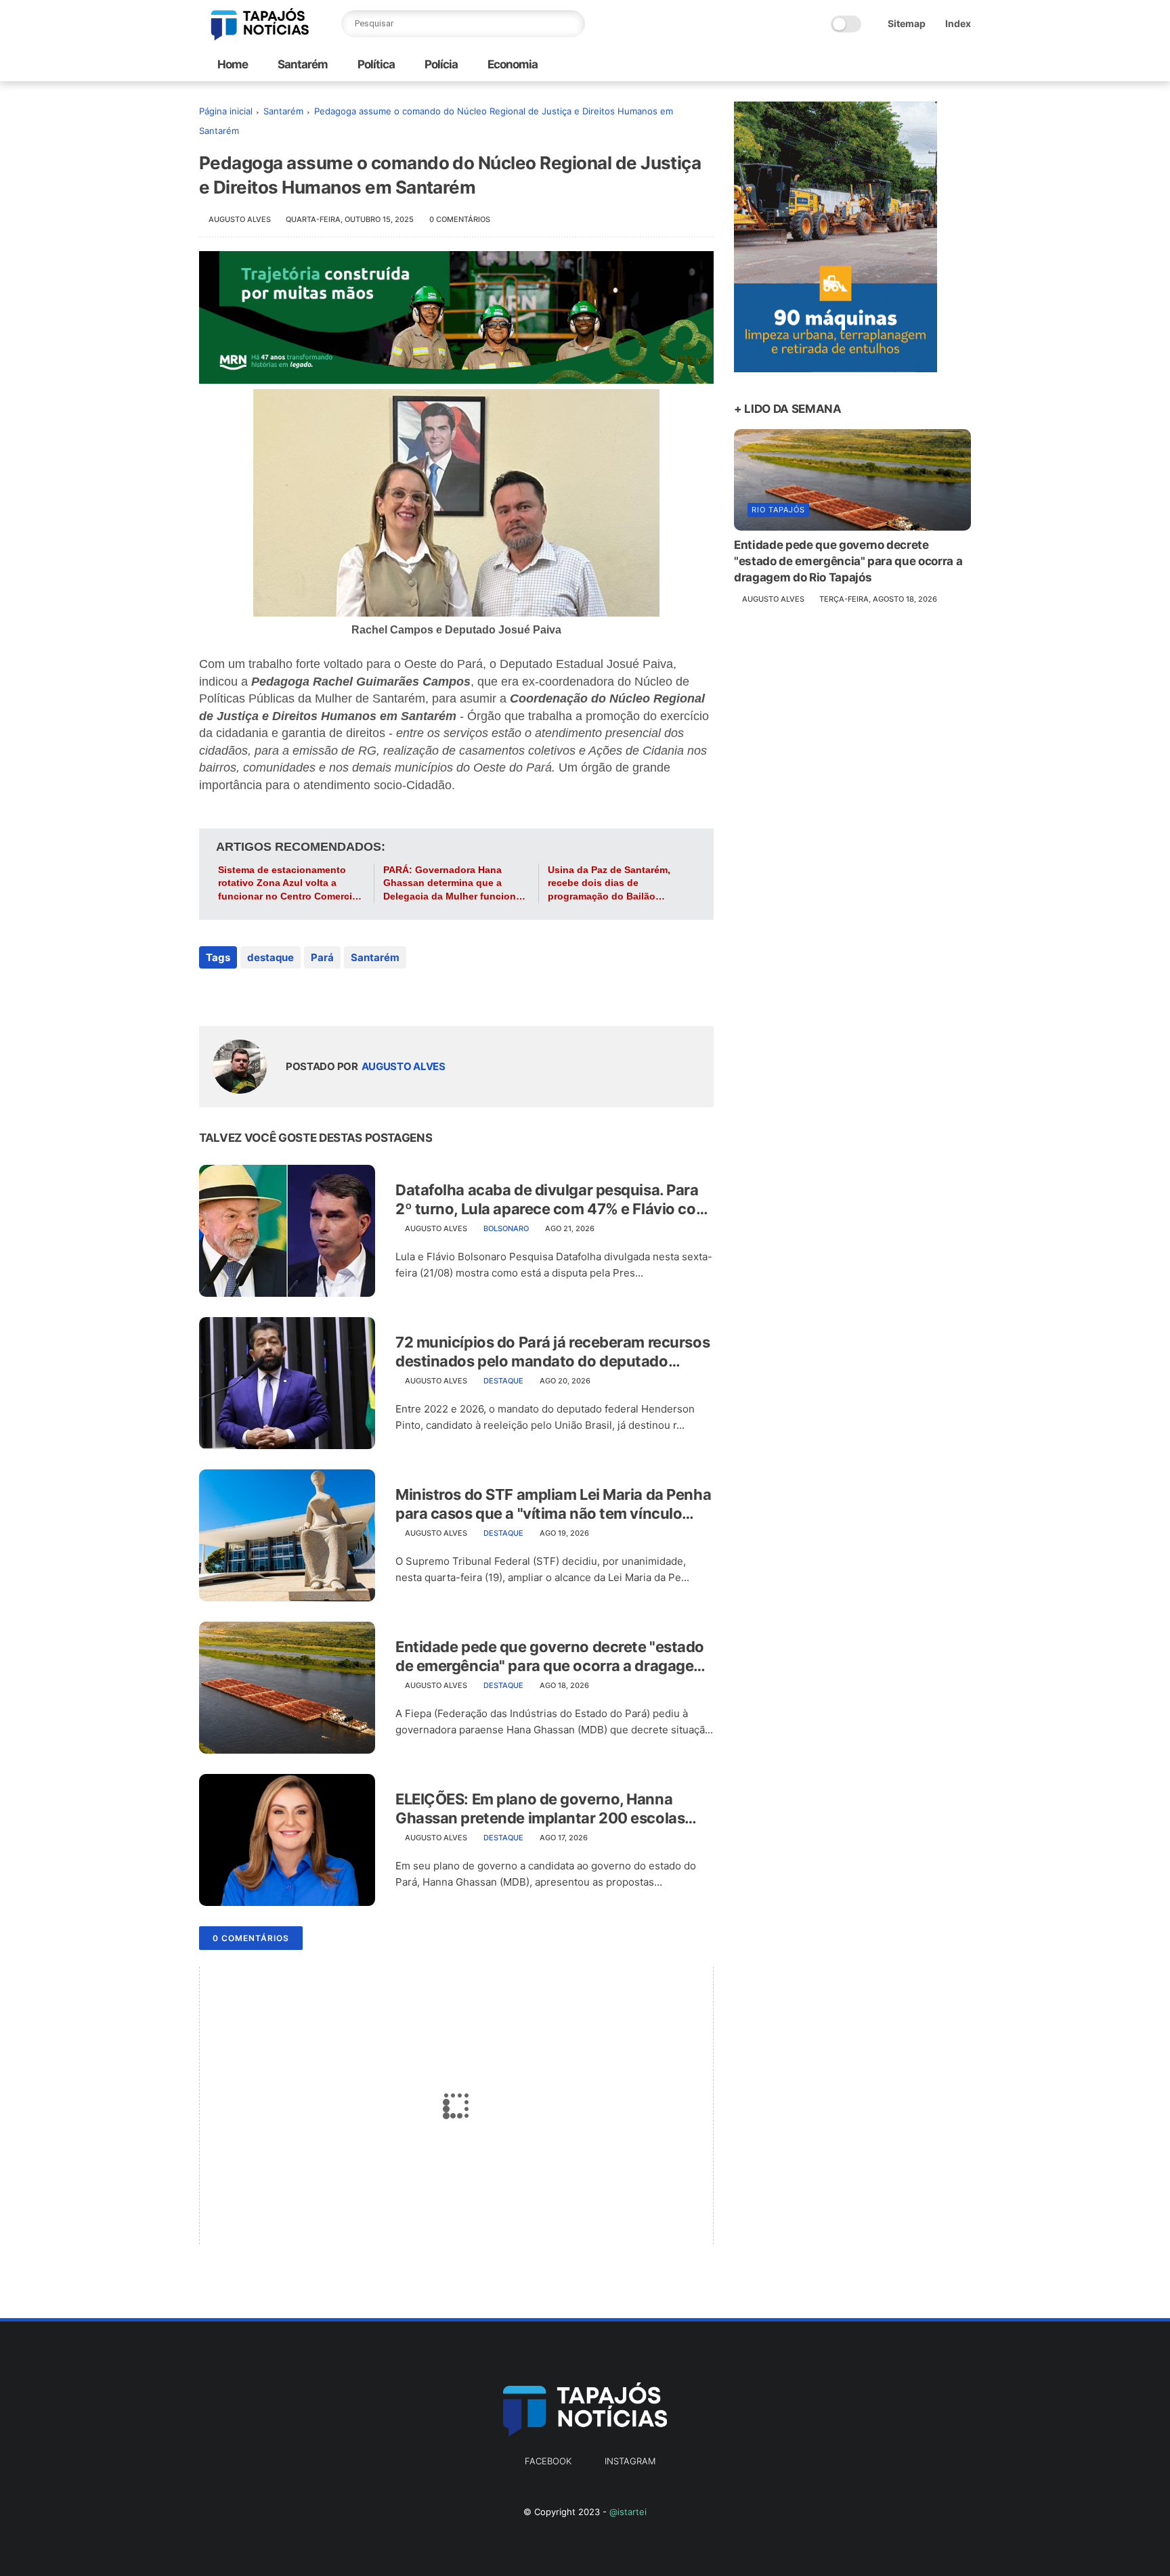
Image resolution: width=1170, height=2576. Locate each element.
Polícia (440, 64)
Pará (322, 957)
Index (958, 23)
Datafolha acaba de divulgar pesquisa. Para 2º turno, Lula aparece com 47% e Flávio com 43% (552, 1200)
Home (233, 64)
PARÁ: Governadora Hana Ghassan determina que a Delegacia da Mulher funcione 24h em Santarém (452, 884)
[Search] (571, 24)
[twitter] (238, 994)
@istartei (628, 2512)
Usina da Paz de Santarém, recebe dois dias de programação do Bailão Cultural (609, 884)
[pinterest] (292, 994)
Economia (512, 64)
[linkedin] (319, 994)
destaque (270, 957)
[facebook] (211, 994)
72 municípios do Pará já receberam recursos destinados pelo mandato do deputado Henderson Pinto (552, 1352)
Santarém (302, 64)
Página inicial (226, 111)
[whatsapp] (265, 994)
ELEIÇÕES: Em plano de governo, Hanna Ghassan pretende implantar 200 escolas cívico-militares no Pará (540, 1809)
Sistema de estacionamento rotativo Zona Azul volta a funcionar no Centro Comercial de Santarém (289, 884)
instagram (630, 2461)
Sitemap (907, 23)
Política (375, 64)
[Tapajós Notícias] (260, 37)
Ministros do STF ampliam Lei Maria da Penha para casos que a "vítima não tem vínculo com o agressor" (553, 1505)
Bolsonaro (506, 1228)
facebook (548, 2461)
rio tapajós (778, 510)
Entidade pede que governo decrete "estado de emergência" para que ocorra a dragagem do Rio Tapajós (551, 1657)
